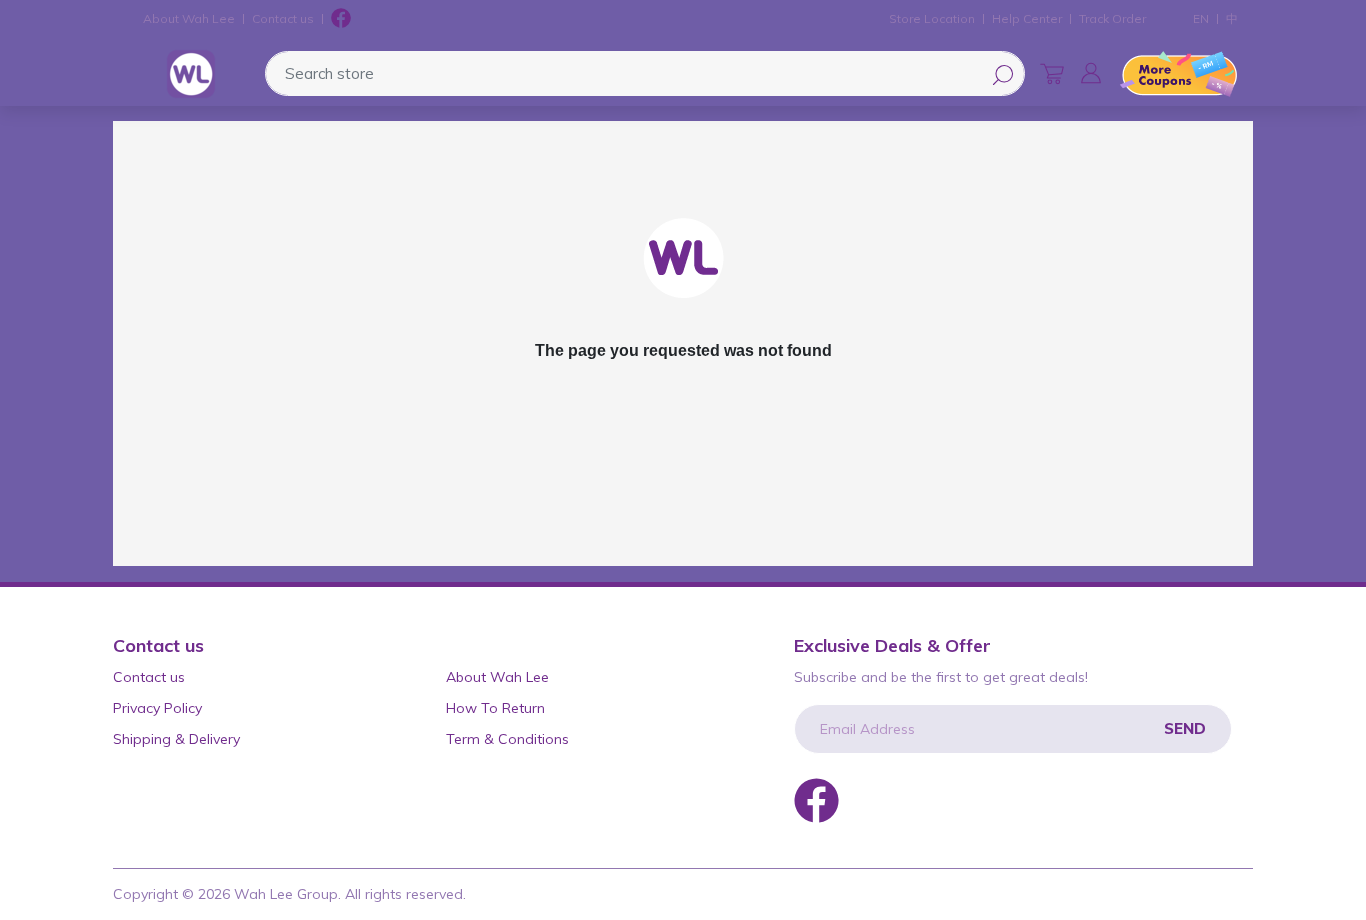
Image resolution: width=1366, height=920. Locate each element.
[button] (1091, 73)
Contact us (283, 18)
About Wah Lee (189, 18)
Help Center (1027, 18)
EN (1201, 18)
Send (1185, 728)
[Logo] (191, 74)
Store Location (932, 18)
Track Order (1112, 18)
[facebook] (341, 19)
